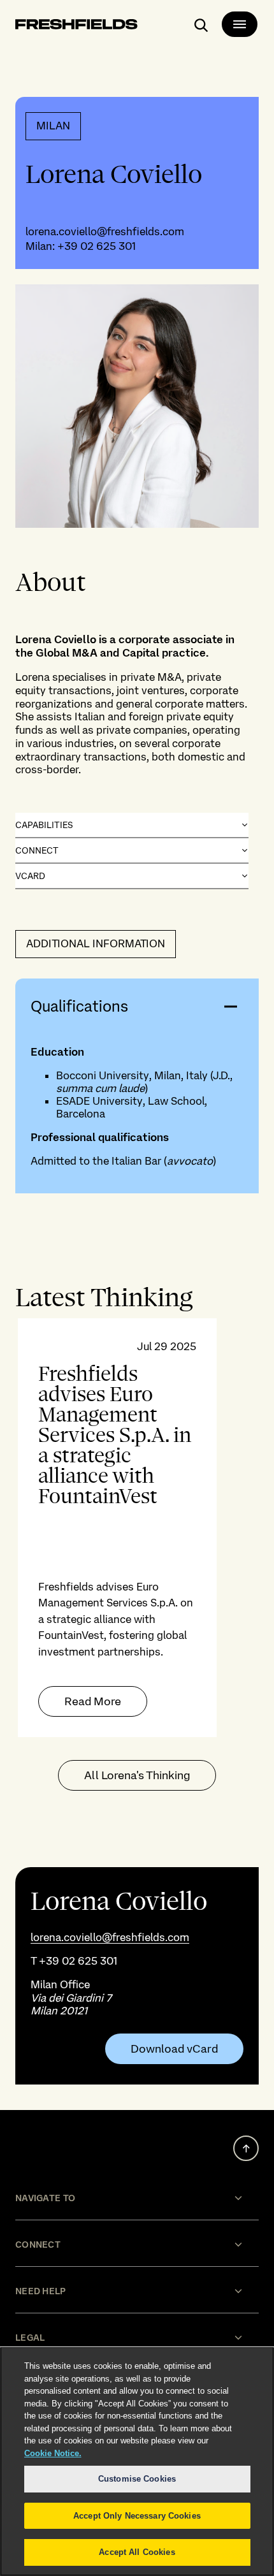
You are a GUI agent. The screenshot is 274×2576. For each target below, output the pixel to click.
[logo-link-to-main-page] (76, 26)
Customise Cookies (137, 2479)
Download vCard (174, 2049)
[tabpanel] (137, 1528)
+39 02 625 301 (97, 246)
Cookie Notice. (53, 2453)
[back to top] (246, 2148)
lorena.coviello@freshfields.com (105, 231)
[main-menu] (240, 24)
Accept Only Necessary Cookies (137, 2516)
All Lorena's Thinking (137, 1775)
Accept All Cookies (137, 2552)
